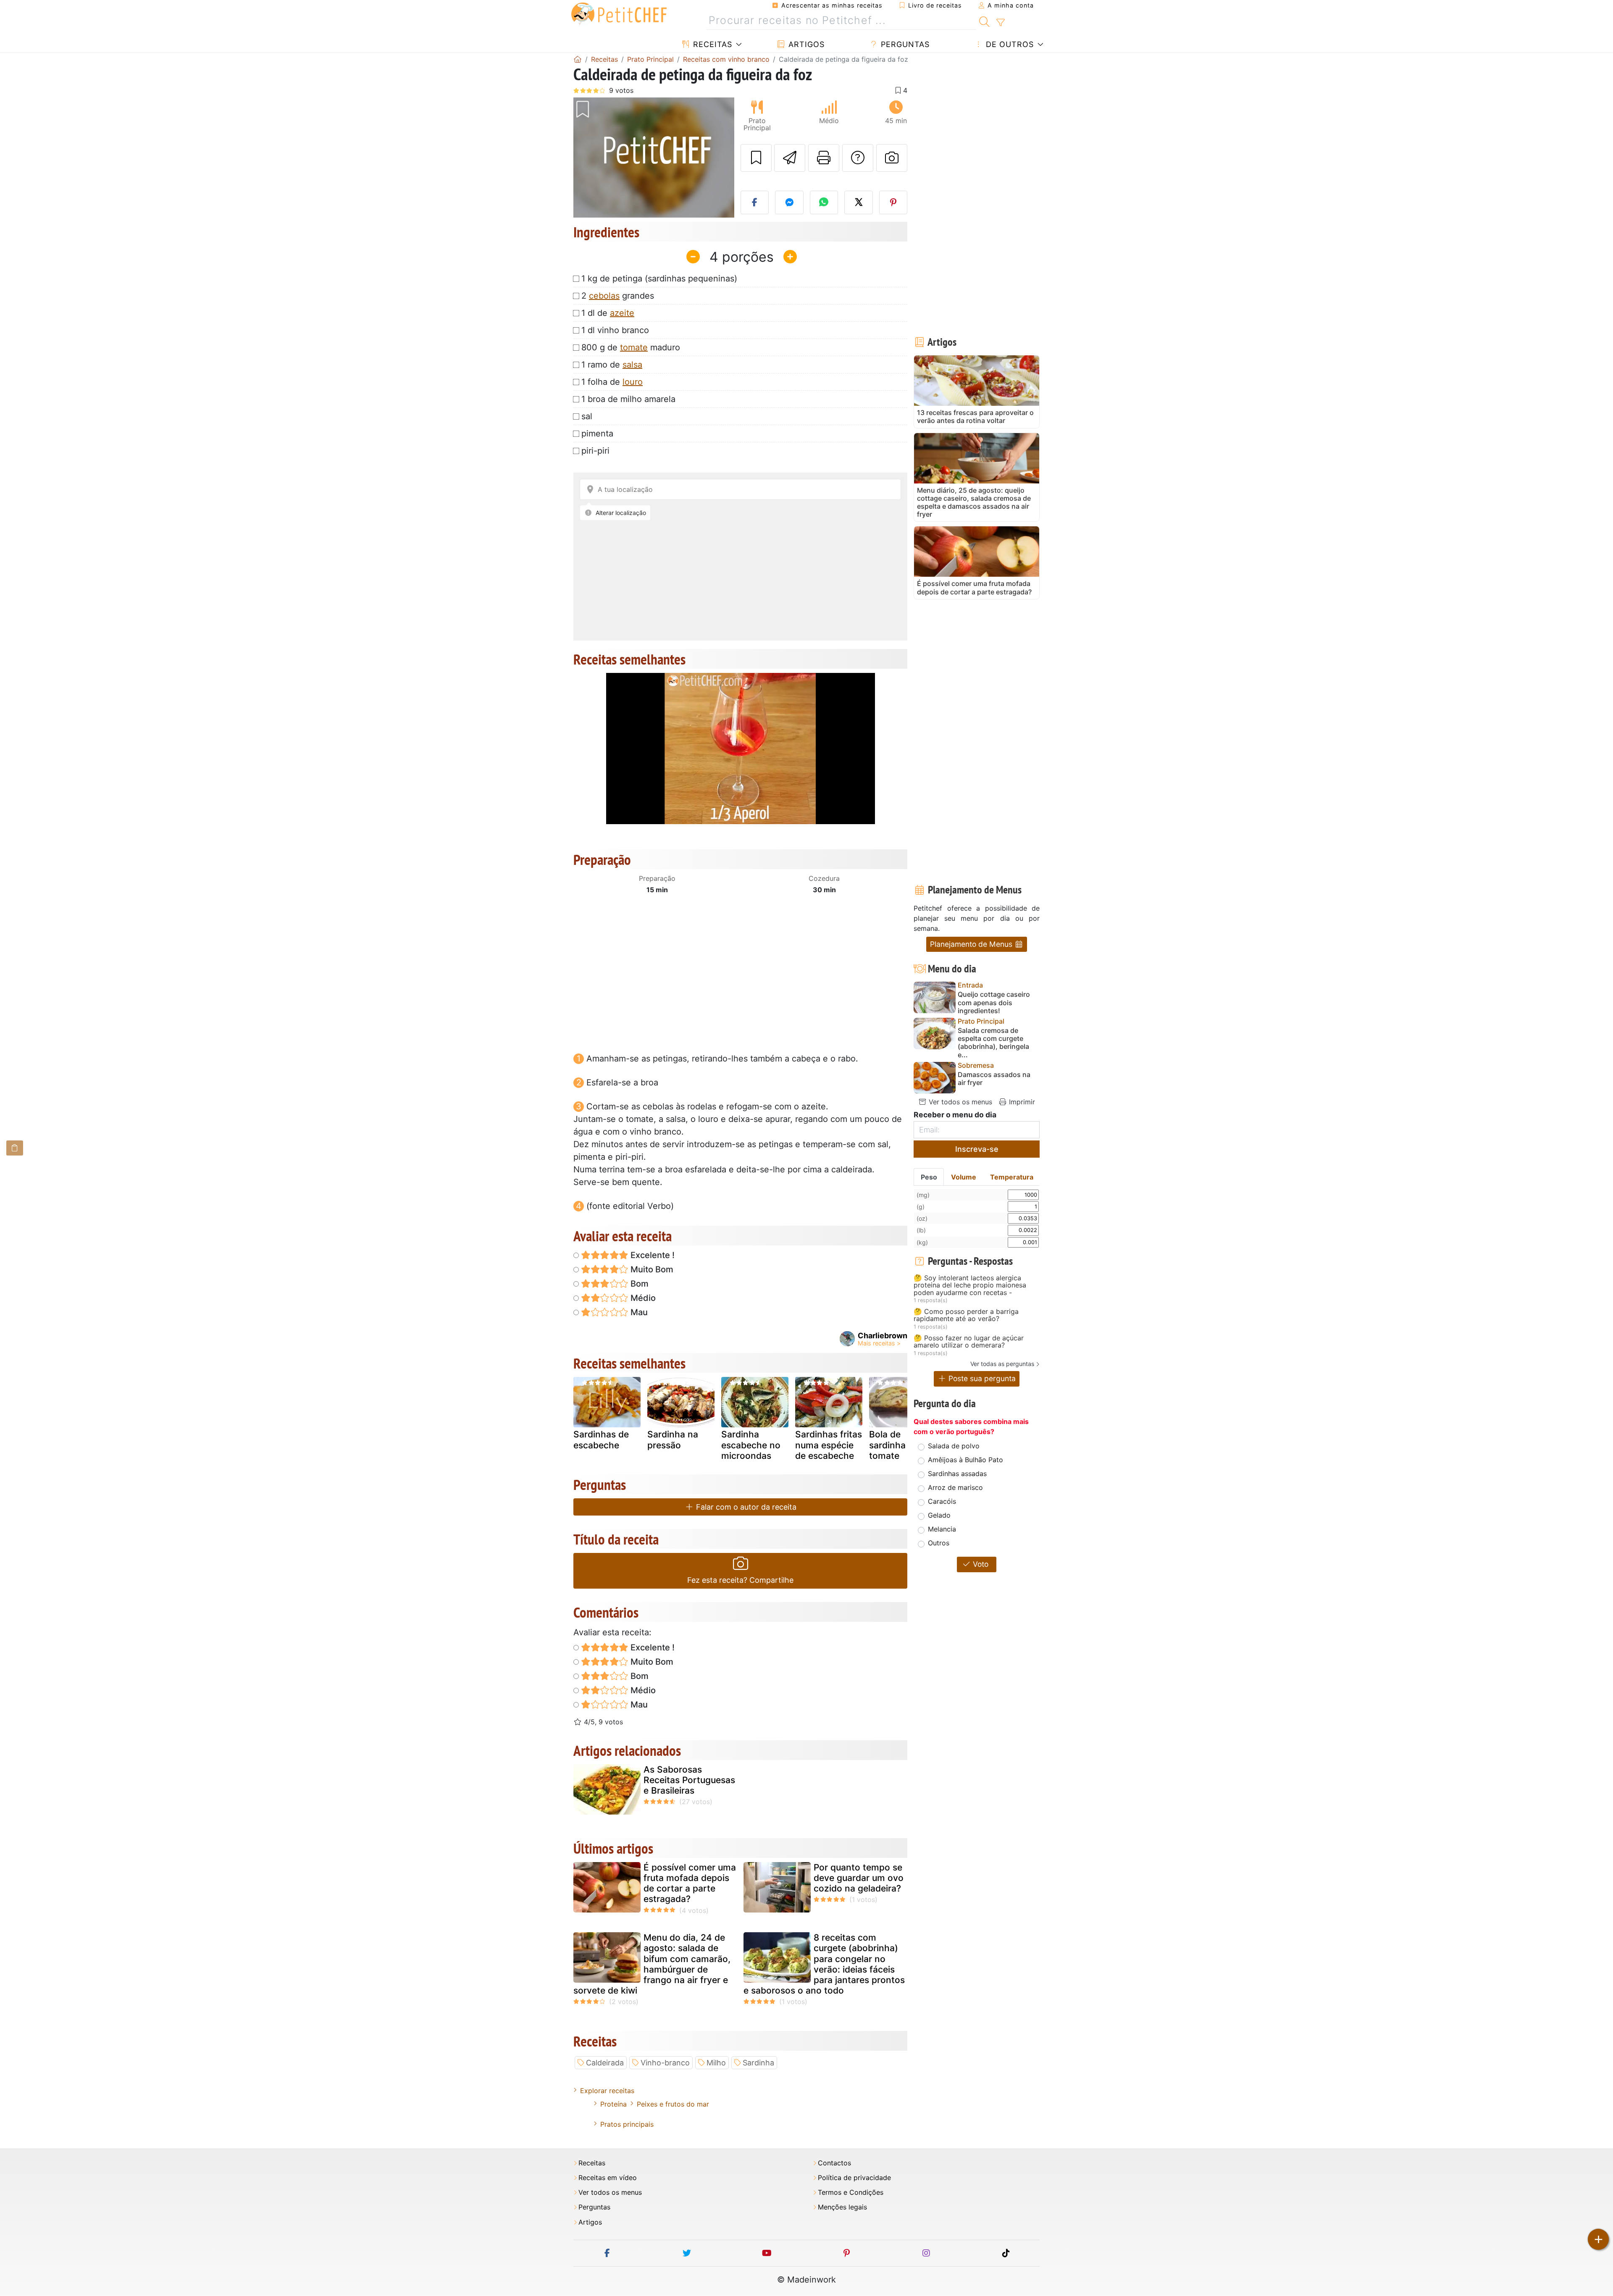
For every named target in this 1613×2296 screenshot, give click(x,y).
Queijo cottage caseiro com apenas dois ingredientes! (994, 1002)
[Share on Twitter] (859, 202)
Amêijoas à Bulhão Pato (965, 1460)
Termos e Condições (851, 2192)
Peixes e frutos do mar (673, 2104)
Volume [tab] (964, 1177)
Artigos (805, 44)
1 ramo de (612, 365)
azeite (622, 313)
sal (587, 416)
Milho (716, 2063)
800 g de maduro (631, 347)
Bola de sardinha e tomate (891, 1445)
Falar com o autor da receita (745, 1507)
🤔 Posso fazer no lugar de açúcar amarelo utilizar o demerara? (969, 1342)
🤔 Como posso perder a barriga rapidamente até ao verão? (966, 1315)
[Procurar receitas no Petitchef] (984, 21)
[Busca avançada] (1000, 23)
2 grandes (618, 296)
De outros (1009, 44)
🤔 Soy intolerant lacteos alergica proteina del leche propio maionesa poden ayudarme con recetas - (970, 1286)
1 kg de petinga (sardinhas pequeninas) (659, 278)
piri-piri (595, 451)
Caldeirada (605, 2063)
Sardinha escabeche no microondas (751, 1445)
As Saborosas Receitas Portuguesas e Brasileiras (689, 1780)
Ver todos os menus (959, 1102)
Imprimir (1021, 1102)
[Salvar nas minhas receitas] (756, 158)
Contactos (834, 2163)
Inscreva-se (977, 1149)
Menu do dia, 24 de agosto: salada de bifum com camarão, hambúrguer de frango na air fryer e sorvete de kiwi (652, 1964)
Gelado (939, 1515)
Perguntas (904, 44)
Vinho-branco (665, 2063)
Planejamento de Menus (972, 944)
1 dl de (608, 313)
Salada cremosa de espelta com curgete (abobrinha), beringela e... (993, 1043)
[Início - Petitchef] (578, 59)
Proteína (613, 2104)
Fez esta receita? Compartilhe (740, 1580)
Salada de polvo (954, 1446)
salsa (632, 365)
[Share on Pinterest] (893, 202)
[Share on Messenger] (789, 202)
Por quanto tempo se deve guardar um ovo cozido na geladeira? (859, 1878)
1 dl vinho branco (615, 330)
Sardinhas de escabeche (601, 1440)
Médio (642, 1298)
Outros (939, 1543)
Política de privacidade (854, 2178)
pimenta (597, 433)
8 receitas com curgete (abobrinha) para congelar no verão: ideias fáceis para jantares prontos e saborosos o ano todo (824, 1964)
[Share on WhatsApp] (824, 202)
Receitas (711, 44)
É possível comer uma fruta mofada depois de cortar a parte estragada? (690, 1883)
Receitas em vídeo (608, 2178)
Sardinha (758, 2063)
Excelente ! (652, 1255)
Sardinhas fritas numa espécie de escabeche (829, 1445)
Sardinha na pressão (673, 1440)
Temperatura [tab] (1012, 1177)
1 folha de (612, 382)
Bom (638, 1284)
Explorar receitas (607, 2091)
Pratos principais (627, 2124)
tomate (634, 347)
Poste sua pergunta (981, 1378)
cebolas (604, 296)
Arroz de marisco (955, 1487)
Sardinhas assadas (957, 1474)
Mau (638, 1312)
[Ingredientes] (15, 1148)
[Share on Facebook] (755, 202)
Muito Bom (651, 1269)
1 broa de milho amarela (628, 399)
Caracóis (942, 1501)
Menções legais (842, 2207)
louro (633, 382)
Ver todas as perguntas (1002, 1364)
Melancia (942, 1529)
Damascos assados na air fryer (994, 1079)
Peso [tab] (929, 1177)
